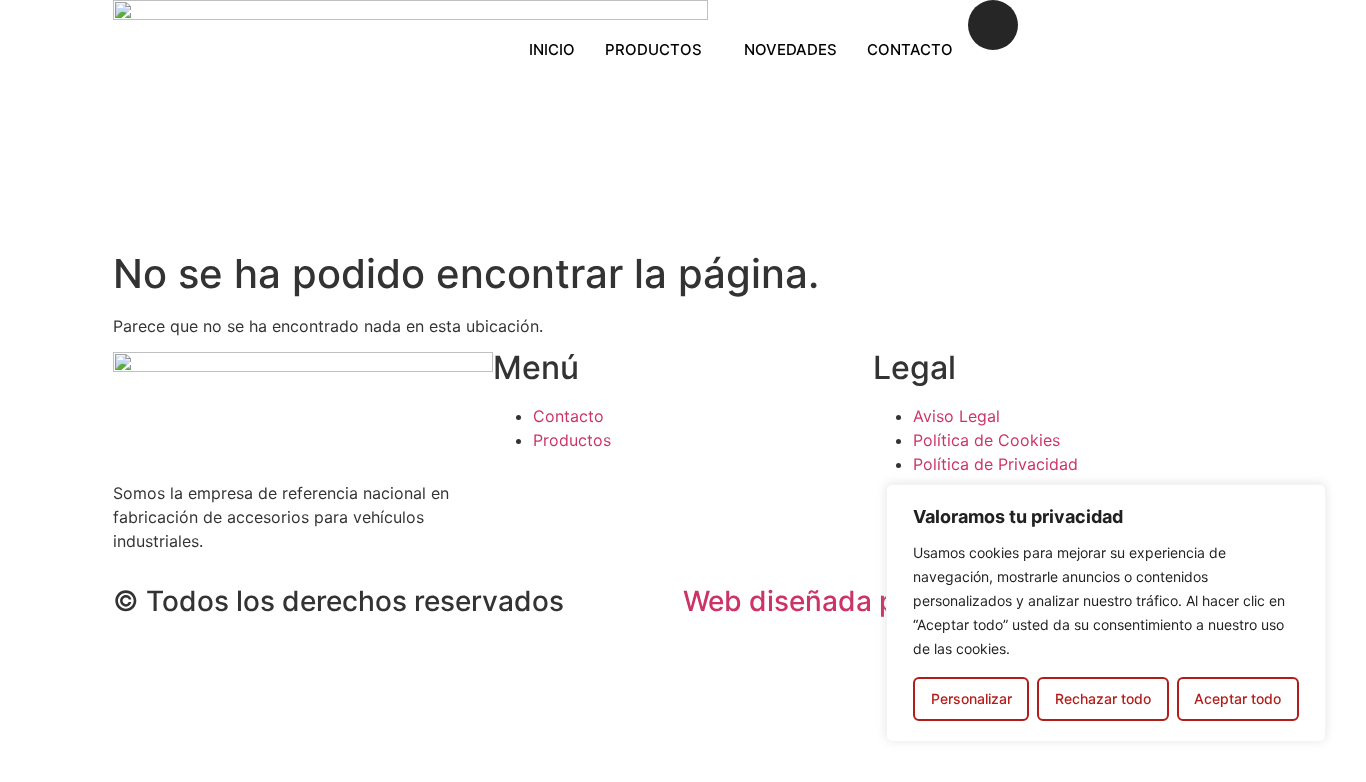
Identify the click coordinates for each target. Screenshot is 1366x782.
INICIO (552, 49)
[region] (1106, 613)
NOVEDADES (790, 49)
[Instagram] (993, 25)
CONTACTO (910, 49)
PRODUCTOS (653, 49)
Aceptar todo (1237, 698)
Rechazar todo (1103, 698)
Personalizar (971, 698)
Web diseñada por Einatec (856, 601)
